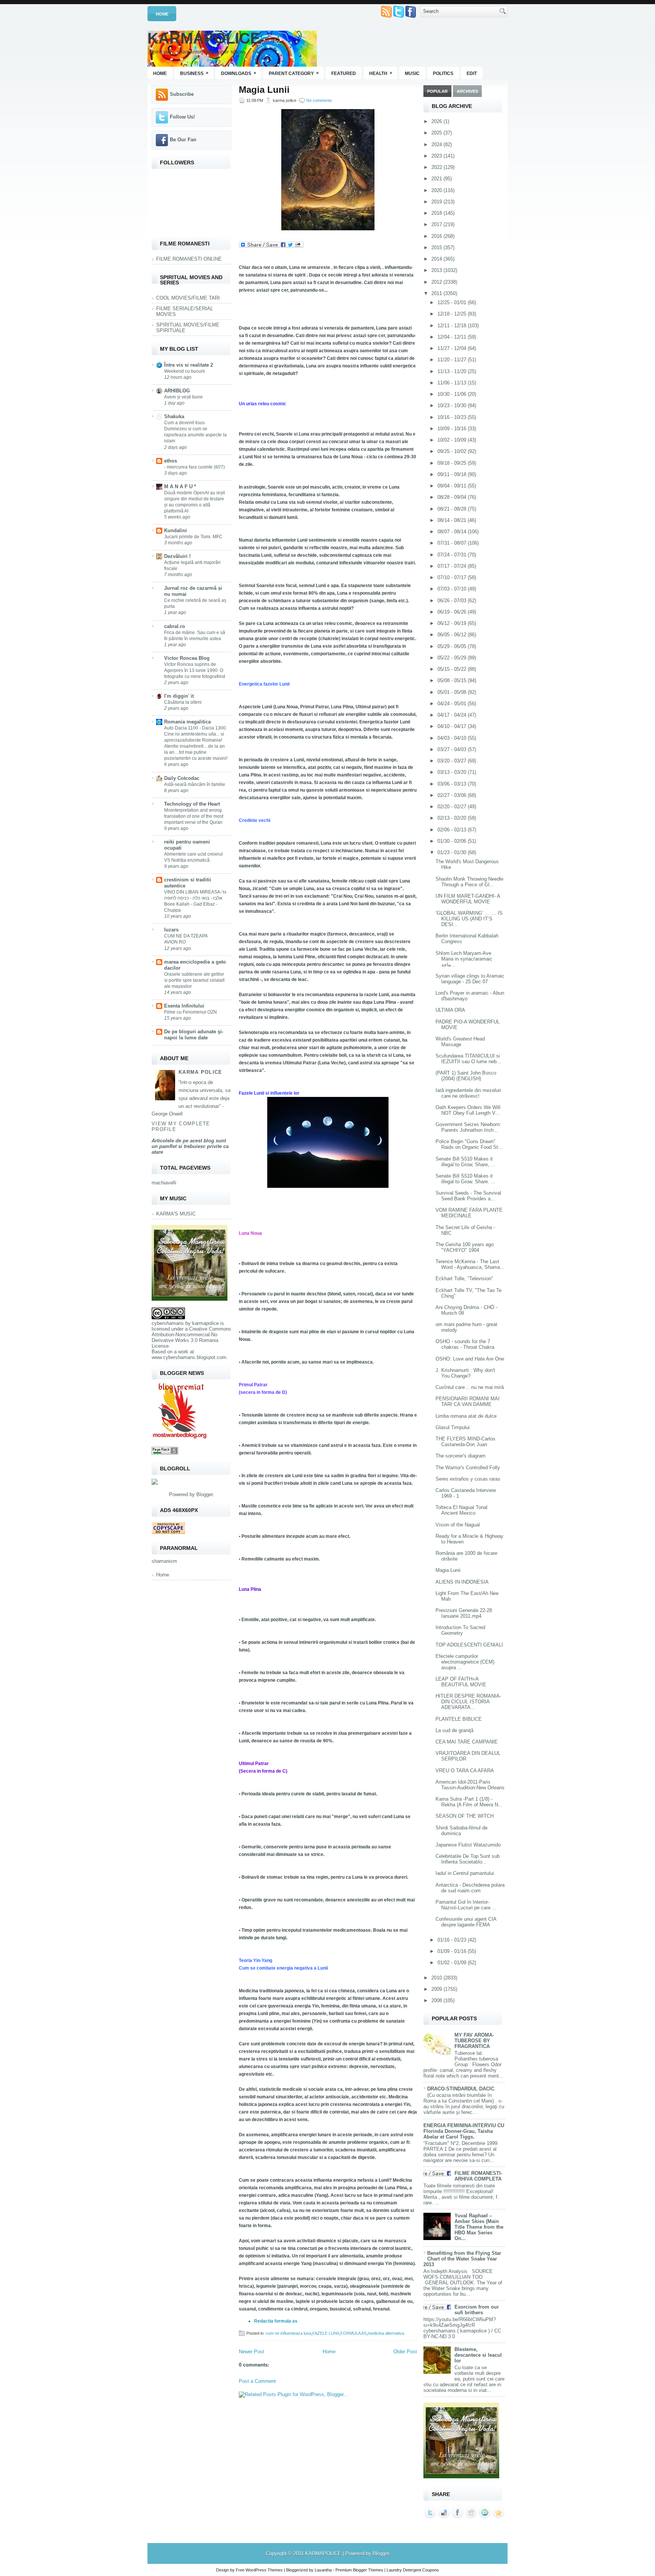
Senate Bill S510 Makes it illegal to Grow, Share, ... (465, 1162)
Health (381, 73)
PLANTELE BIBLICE (459, 1719)
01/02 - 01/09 (453, 1963)
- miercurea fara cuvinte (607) (194, 467)
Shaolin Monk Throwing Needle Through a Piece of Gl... (469, 882)
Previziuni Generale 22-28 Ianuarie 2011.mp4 (464, 1613)
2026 (437, 121)
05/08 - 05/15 (453, 680)
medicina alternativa (386, 2333)
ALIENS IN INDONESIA (462, 1582)
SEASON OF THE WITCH (465, 1816)
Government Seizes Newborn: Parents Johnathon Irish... (468, 1127)
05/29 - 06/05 (453, 646)
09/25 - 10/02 (453, 451)
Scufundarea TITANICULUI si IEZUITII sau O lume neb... (468, 1059)
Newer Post (252, 2352)
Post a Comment (257, 2381)
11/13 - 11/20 (453, 371)
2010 (437, 1978)
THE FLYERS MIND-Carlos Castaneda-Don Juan (465, 1442)
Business (194, 73)
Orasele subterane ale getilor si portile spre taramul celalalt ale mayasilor (194, 980)
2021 (437, 179)
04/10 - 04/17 (453, 726)
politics (443, 73)
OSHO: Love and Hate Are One (470, 1359)
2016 (437, 236)
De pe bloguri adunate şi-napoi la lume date (194, 1035)
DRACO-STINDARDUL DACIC (461, 2089)
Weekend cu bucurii (185, 371)
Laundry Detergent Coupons (413, 2570)
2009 (437, 1989)
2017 (437, 224)
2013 (437, 270)
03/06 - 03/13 (453, 784)
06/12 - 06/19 (453, 623)
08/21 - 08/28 (453, 509)
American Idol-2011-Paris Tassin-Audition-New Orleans (470, 1785)
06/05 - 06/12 (453, 635)
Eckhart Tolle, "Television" (464, 1279)
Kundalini (176, 530)
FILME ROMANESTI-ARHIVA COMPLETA (478, 2176)
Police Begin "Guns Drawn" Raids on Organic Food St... (469, 1144)
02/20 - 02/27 (453, 807)
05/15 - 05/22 (453, 669)
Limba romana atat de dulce (466, 1416)
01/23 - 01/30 (453, 852)
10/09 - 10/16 (453, 429)
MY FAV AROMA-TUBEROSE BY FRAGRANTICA (474, 2041)
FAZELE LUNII (326, 2333)
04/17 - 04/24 (453, 715)
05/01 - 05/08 (453, 692)
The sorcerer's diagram (461, 1456)
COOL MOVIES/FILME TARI (188, 298)
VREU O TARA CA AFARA (465, 1771)
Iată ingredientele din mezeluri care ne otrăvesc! (468, 1093)
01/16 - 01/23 (453, 1940)
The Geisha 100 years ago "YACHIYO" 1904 (465, 1247)
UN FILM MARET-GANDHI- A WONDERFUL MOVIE (468, 899)
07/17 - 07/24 (453, 566)
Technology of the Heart (192, 804)
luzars (171, 930)
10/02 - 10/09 (453, 440)
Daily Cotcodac (182, 778)
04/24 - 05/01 (453, 704)
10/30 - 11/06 (453, 394)
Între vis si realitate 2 (189, 365)
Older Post (405, 2352)
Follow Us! (182, 117)
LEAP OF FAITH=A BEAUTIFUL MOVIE (461, 1682)
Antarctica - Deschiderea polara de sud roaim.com (470, 1888)
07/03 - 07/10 (453, 589)
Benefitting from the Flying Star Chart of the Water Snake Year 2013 (462, 2259)
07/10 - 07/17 (453, 577)
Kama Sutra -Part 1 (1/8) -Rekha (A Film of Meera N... (469, 1802)
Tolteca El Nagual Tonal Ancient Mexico (461, 1510)
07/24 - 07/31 (453, 555)
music (412, 73)
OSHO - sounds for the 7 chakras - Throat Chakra (465, 1344)
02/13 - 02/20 (453, 818)
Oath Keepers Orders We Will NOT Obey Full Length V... (468, 1110)
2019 (437, 202)
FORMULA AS (353, 2333)
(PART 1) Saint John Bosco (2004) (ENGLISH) (466, 1076)
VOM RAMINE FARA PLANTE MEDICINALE (469, 1213)
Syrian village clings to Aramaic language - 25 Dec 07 (470, 979)
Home (162, 14)
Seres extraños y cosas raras (468, 1479)
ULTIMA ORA (450, 1010)
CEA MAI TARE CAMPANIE (467, 1742)
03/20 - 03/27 (453, 761)
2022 (437, 167)
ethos (171, 461)
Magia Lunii (264, 90)
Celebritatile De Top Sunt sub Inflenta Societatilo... (468, 1859)
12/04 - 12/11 (453, 337)
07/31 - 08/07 (453, 543)
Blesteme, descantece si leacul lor (478, 2355)
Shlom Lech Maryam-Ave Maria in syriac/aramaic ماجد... (464, 959)
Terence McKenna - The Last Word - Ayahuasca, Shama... (470, 1264)
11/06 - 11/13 (453, 383)
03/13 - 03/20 (453, 772)
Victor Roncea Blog (187, 658)
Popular (437, 91)
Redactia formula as (276, 2321)
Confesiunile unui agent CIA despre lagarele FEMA (466, 1922)
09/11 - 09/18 (453, 474)
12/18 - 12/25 (453, 314)
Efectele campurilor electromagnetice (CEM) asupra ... (465, 1662)
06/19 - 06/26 (453, 612)
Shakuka (174, 416)
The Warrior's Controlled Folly (468, 1468)
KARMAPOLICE (204, 38)
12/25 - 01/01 (453, 302)
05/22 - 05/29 (453, 658)
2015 (437, 248)
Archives (467, 91)
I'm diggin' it (179, 696)
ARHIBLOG (177, 391)
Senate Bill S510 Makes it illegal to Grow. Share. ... (465, 1179)
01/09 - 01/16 (453, 1951)
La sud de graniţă (454, 1730)
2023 (437, 156)
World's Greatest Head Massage (460, 1042)
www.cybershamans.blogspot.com (189, 1357)
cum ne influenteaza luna (288, 2333)
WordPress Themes (264, 2570)
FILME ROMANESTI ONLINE (189, 259)
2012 (437, 282)
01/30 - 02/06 (453, 841)
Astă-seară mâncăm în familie (195, 784)
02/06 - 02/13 (453, 830)
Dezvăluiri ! (177, 556)
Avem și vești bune (183, 397)
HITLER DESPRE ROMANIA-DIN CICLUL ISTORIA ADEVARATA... (468, 1702)
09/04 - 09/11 (453, 486)
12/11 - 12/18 (453, 326)
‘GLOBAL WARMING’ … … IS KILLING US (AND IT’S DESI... (469, 919)
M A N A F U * (180, 487)
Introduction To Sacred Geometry (460, 1630)
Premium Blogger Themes (359, 2570)
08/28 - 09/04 (453, 497)
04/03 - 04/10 (453, 738)
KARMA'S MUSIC (176, 1214)
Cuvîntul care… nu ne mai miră (470, 1387)
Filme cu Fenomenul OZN (190, 1012)
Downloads (239, 73)
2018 (437, 213)
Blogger (204, 1494)
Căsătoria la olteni (183, 702)
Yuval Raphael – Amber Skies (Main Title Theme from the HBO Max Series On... (479, 2227)
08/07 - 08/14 (453, 532)
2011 (437, 293)
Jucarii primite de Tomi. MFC (193, 537)
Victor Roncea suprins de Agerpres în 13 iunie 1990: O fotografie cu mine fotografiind (195, 670)
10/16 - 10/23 (453, 417)
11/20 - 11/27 (453, 360)
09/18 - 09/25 (453, 463)
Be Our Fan (183, 140)
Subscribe (182, 94)
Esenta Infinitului (184, 1006)
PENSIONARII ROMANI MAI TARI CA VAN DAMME (468, 1401)
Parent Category (294, 73)
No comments (319, 100)
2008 (437, 2000)
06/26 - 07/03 (453, 601)
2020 (437, 190)
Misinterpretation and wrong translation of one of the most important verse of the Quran (194, 816)
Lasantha (323, 2570)
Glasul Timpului (453, 1427)
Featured (344, 73)
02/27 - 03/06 (453, 795)
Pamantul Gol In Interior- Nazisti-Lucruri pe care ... (466, 1905)
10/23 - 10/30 (453, 405)
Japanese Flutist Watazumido (468, 1845)
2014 (437, 259)
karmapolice (205, 1323)
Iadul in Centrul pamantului (465, 1873)
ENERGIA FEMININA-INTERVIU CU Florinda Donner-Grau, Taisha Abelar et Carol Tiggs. (464, 2131)
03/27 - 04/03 (453, 749)
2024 (437, 144)
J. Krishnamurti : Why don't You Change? (465, 1373)
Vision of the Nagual (458, 1525)
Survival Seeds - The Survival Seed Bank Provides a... (468, 1196)
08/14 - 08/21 (453, 520)
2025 (437, 133)
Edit (472, 73)
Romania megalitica (187, 722)
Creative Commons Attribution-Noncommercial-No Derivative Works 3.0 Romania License (191, 1337)
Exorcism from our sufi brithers (477, 2310)
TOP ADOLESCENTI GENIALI (469, 1645)
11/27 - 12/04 (453, 348)
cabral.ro (175, 626)
